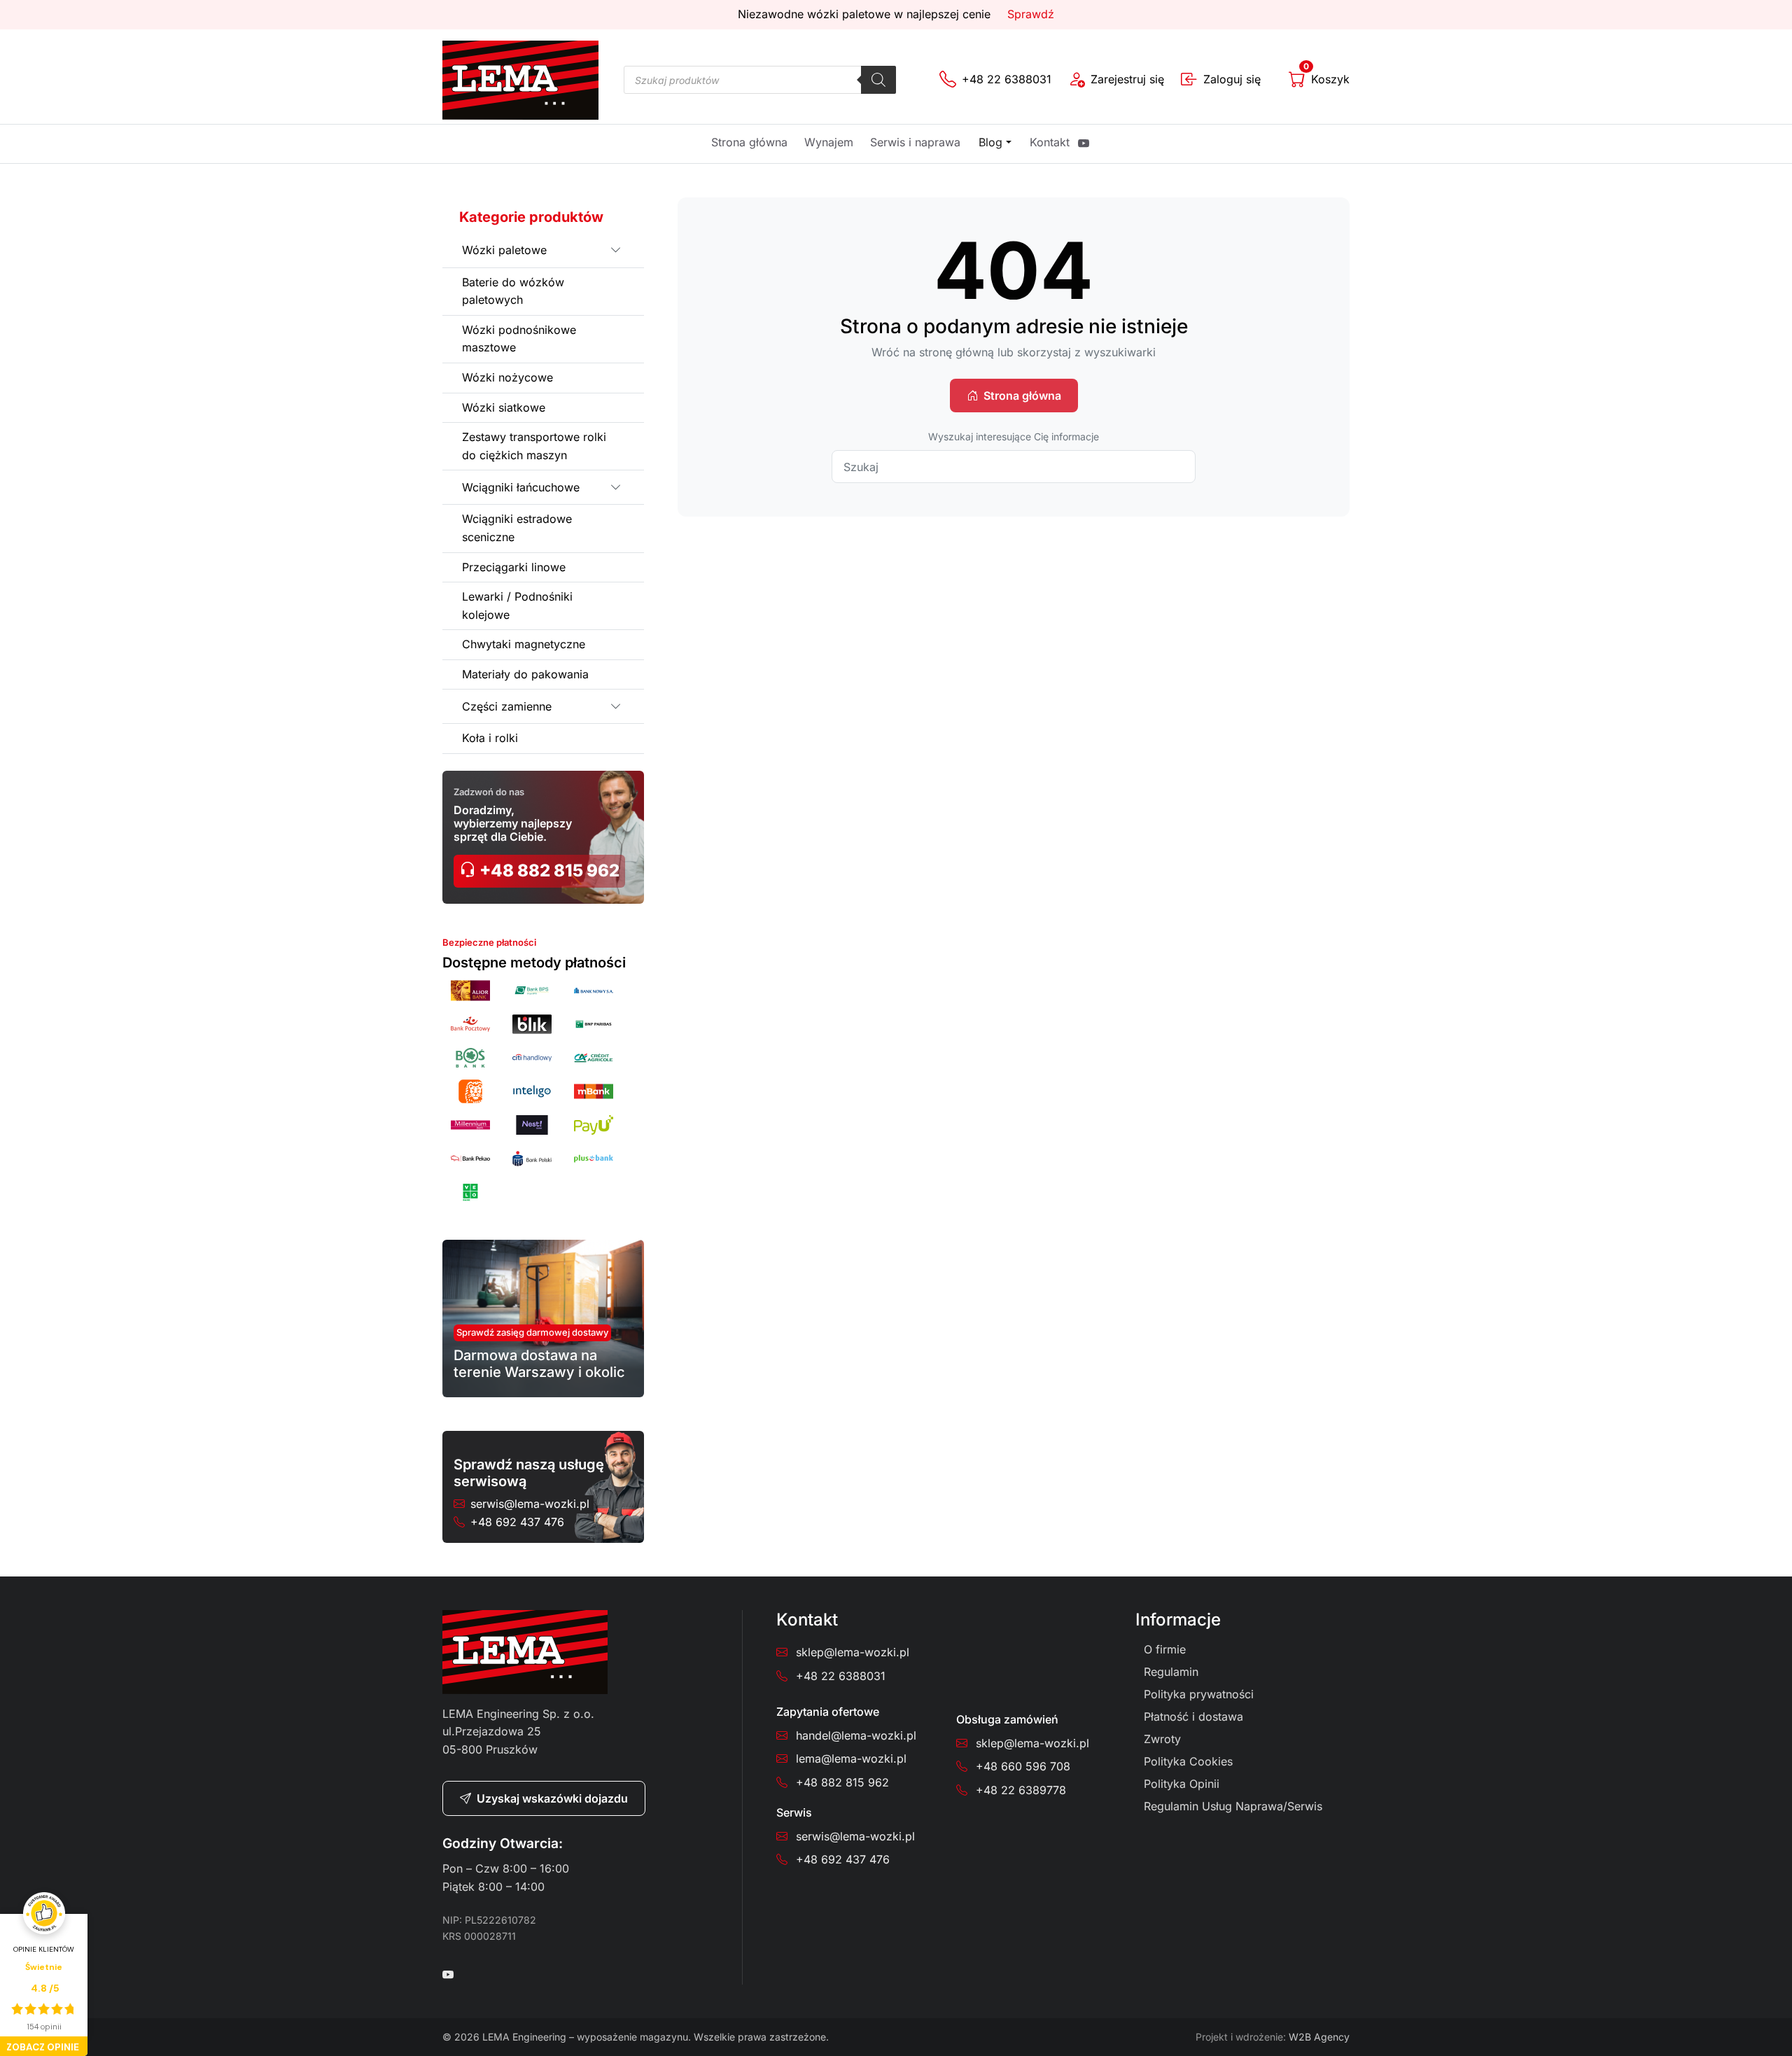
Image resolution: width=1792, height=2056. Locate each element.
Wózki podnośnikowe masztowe (519, 339)
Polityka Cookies (1188, 1761)
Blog (990, 142)
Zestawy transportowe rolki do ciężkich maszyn (534, 446)
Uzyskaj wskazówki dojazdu (552, 1798)
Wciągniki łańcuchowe (521, 487)
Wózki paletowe (504, 250)
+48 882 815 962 (548, 870)
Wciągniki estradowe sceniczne (517, 528)
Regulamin (1171, 1672)
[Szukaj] (878, 80)
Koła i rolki (490, 738)
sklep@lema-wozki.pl (853, 1652)
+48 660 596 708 (1023, 1766)
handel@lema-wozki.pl (856, 1735)
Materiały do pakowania (525, 674)
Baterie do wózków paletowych (513, 291)
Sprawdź (1031, 14)
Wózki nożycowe (507, 377)
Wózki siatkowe (504, 407)
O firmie (1165, 1649)
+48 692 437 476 (517, 1522)
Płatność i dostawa (1193, 1716)
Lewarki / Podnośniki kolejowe (517, 606)
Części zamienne (507, 706)
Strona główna (749, 142)
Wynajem (829, 142)
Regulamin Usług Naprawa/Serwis (1233, 1806)
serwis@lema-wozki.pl (530, 1504)
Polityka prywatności (1199, 1694)
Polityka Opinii (1182, 1784)
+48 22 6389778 (1021, 1790)
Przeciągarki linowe (514, 567)
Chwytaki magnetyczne (524, 644)
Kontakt (1050, 142)
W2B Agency (1319, 2037)
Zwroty (1162, 1739)
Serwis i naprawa (915, 142)
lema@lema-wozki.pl (851, 1758)
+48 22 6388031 (841, 1676)
